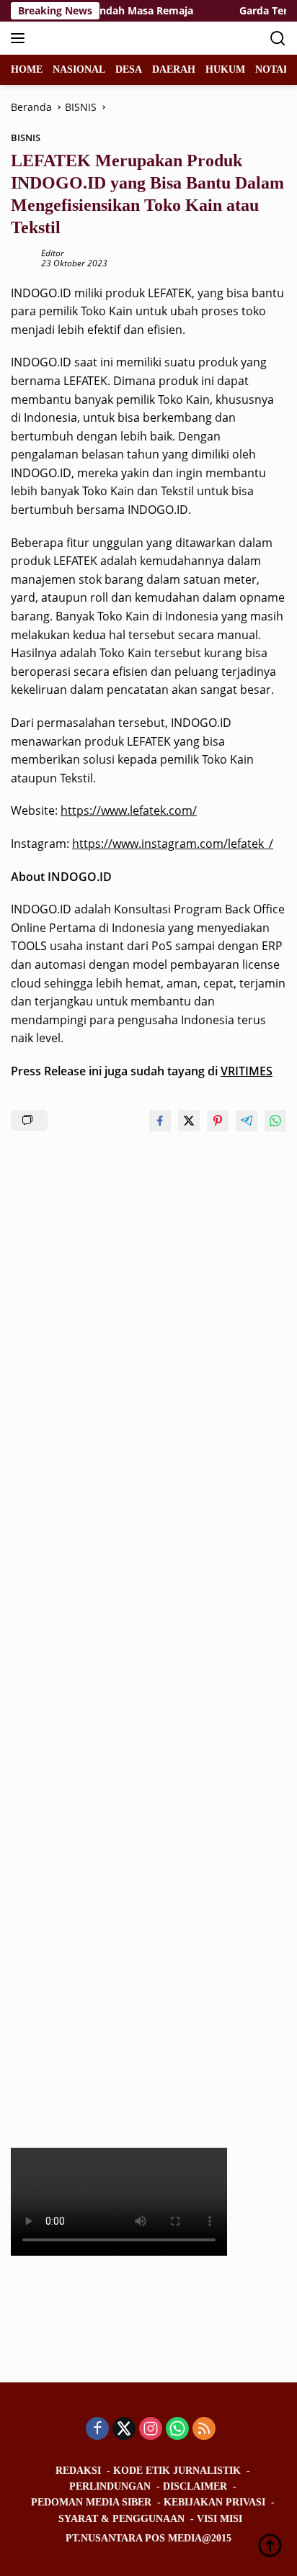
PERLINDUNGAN (110, 2486)
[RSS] (204, 2430)
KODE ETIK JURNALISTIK (177, 2471)
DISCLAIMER (195, 2486)
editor (53, 253)
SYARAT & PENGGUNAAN (121, 2519)
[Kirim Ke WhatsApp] (275, 1121)
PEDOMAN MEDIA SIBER (91, 2502)
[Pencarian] (278, 39)
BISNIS (26, 137)
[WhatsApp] (177, 2430)
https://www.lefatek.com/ (129, 810)
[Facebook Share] (160, 1121)
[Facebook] (97, 2430)
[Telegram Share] (247, 1121)
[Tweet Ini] (189, 1121)
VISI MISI (220, 2519)
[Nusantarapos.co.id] (108, 38)
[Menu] (21, 38)
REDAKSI (78, 2471)
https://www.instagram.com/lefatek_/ (173, 844)
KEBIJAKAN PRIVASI (214, 2502)
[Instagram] (151, 2430)
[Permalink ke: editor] (22, 257)
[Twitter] (124, 2430)
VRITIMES (247, 1071)
